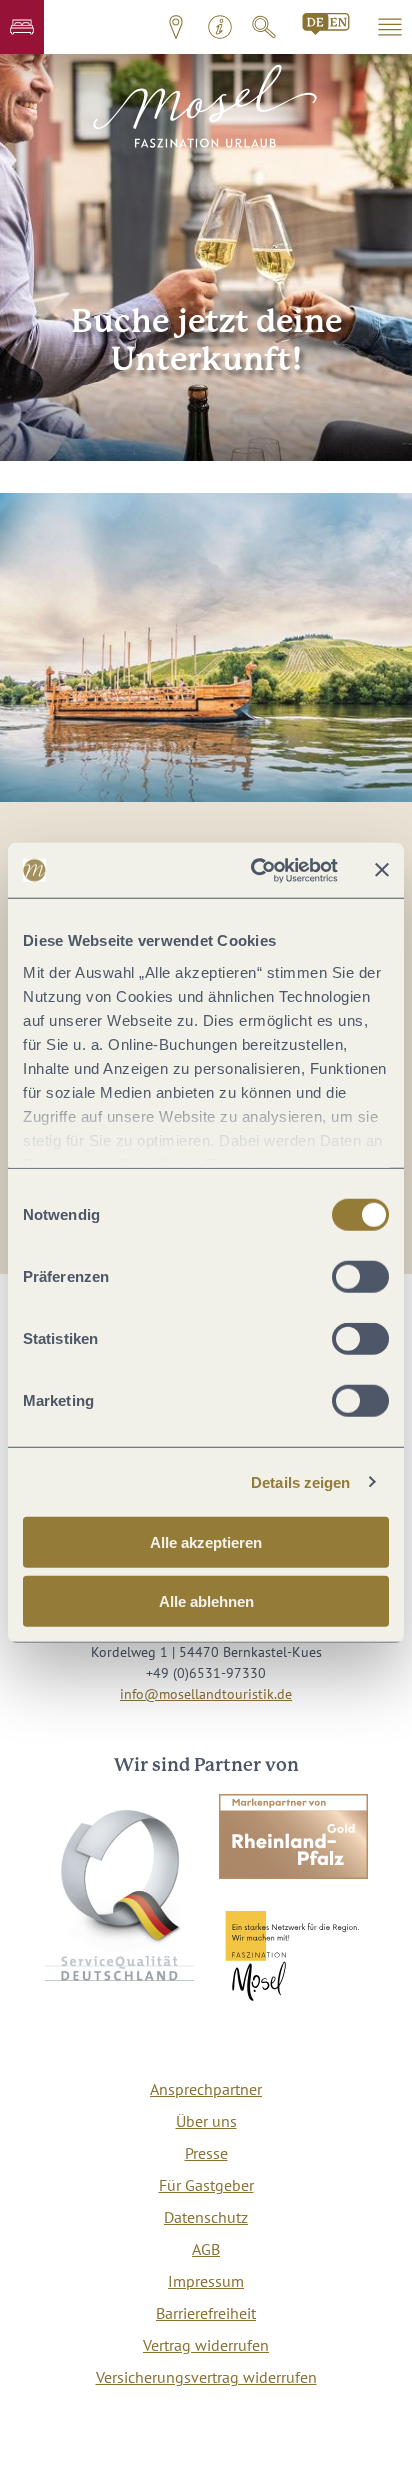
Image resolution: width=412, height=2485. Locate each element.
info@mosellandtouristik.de (206, 1694)
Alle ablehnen (206, 1601)
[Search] (327, 24)
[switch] (360, 1277)
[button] (22, 27)
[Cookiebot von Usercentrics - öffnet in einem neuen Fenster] (255, 870)
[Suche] (264, 27)
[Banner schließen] (382, 870)
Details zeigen (300, 1481)
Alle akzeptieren (206, 1542)
